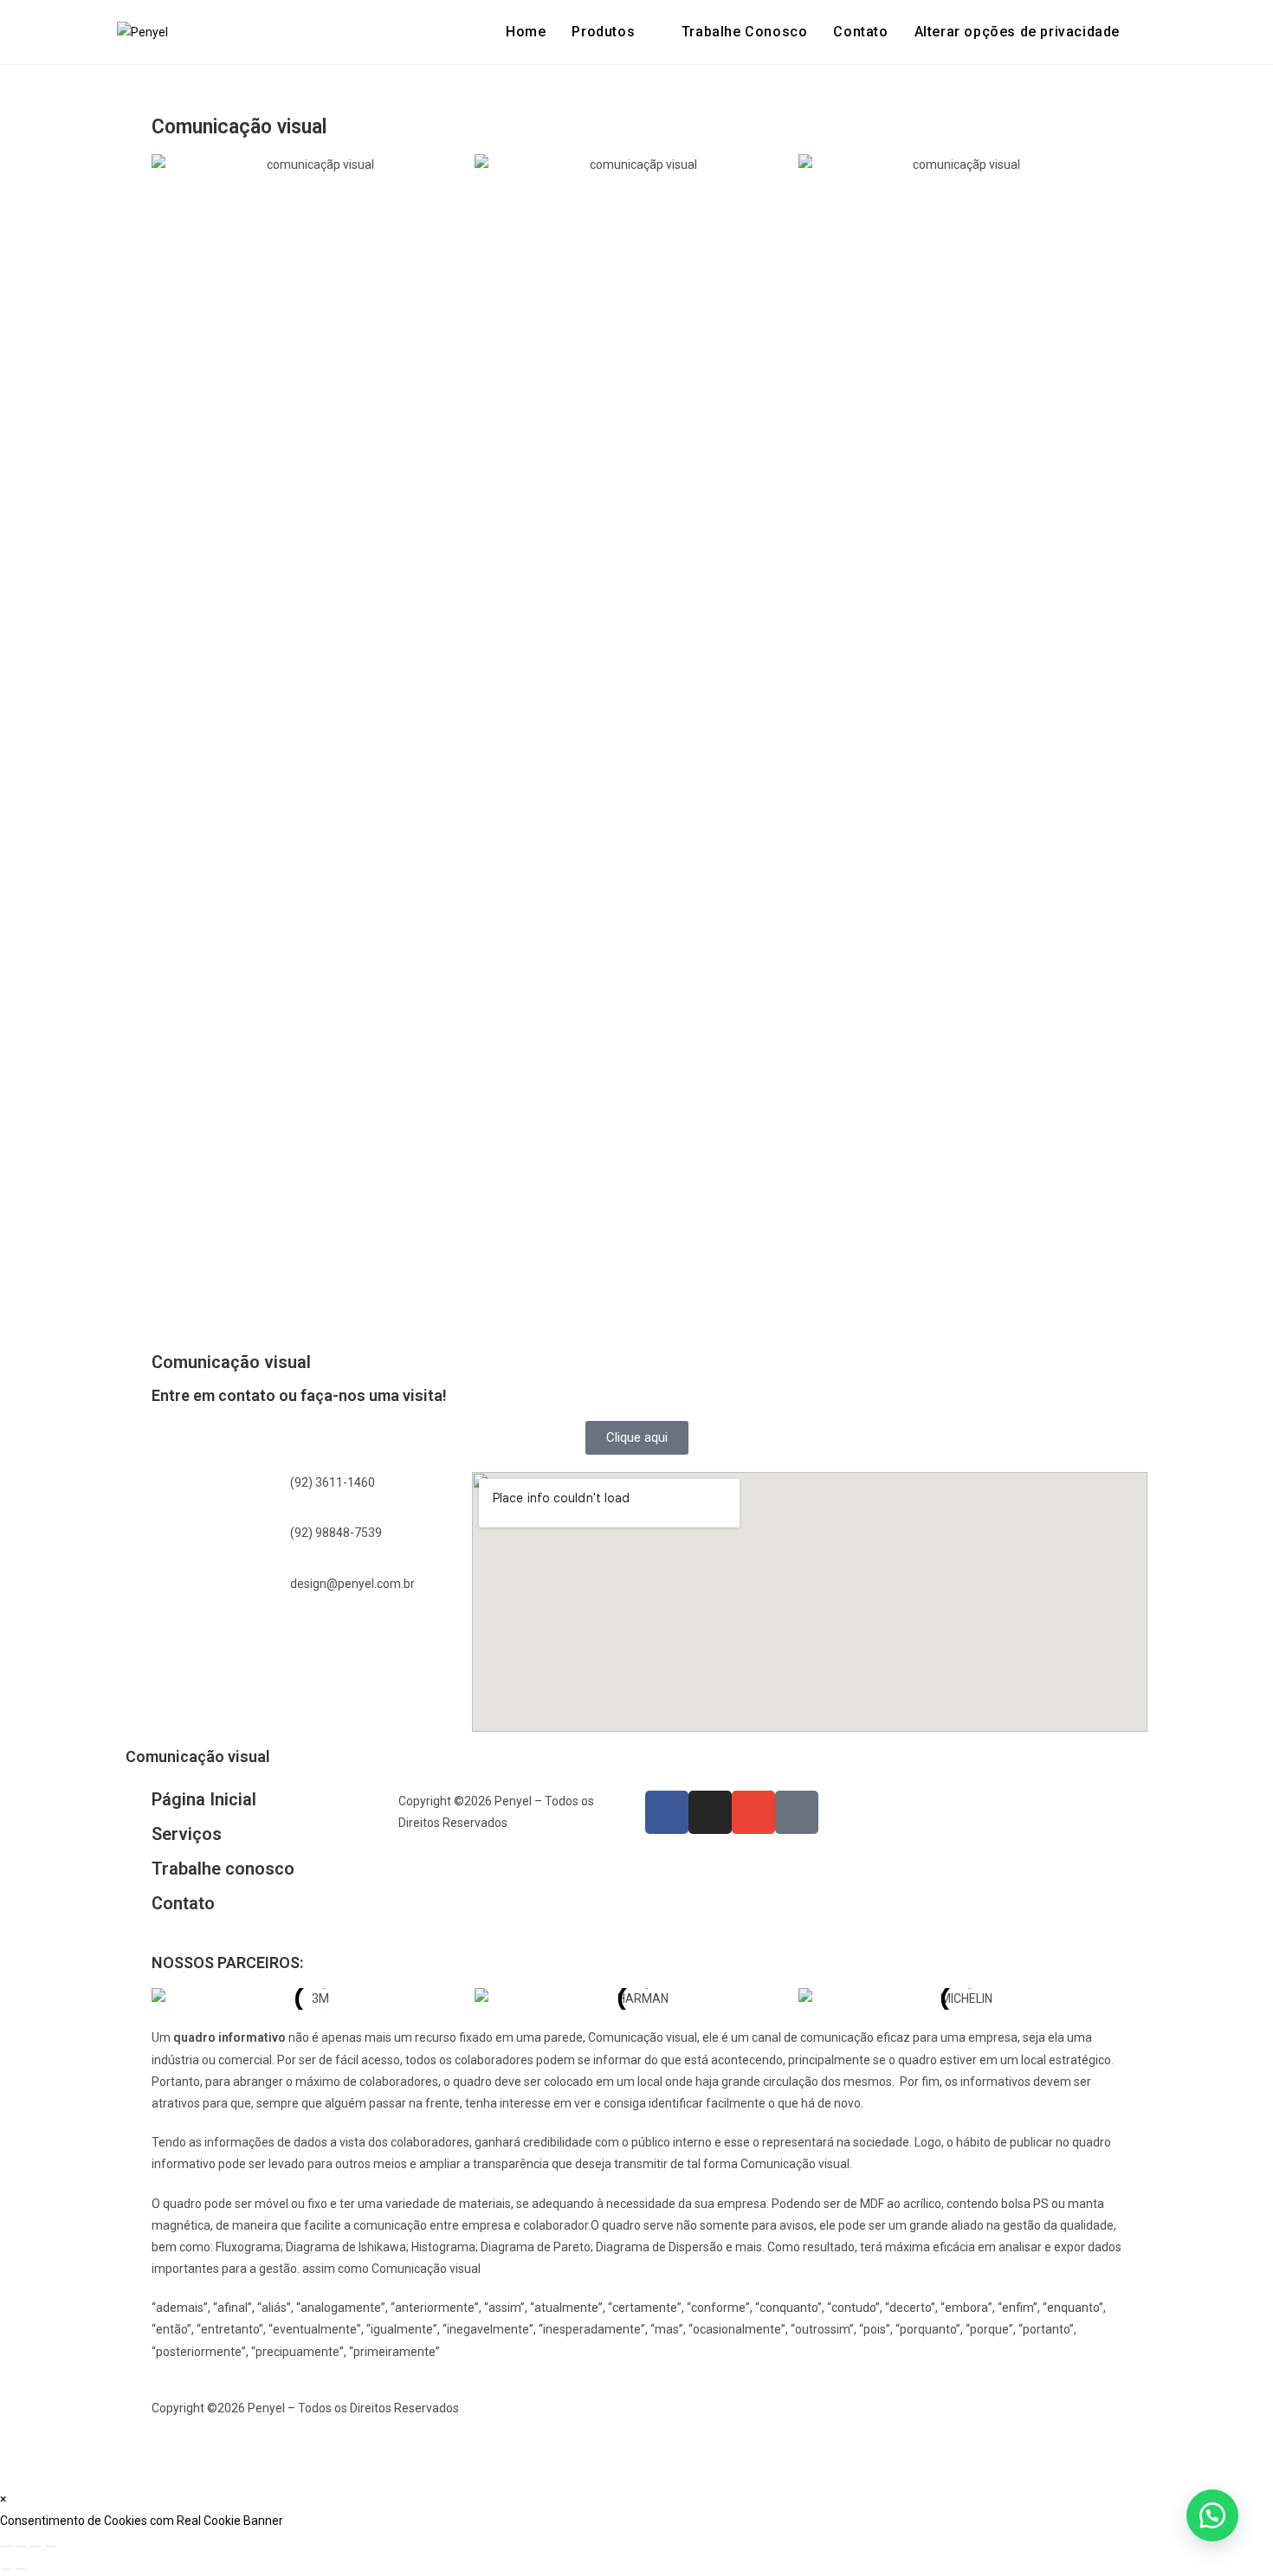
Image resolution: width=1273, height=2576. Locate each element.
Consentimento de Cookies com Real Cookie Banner (142, 2521)
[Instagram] (710, 1812)
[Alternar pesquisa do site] (1151, 32)
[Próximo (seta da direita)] (21, 2569)
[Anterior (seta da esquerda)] (6, 2569)
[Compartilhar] (36, 2547)
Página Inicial (204, 1799)
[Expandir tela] (21, 2547)
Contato (183, 1903)
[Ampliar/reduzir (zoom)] (6, 2547)
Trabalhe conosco (223, 1869)
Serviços (187, 1834)
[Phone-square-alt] (797, 1812)
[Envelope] (753, 1812)
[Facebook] (667, 1812)
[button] (1017, 32)
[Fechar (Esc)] (50, 2547)
